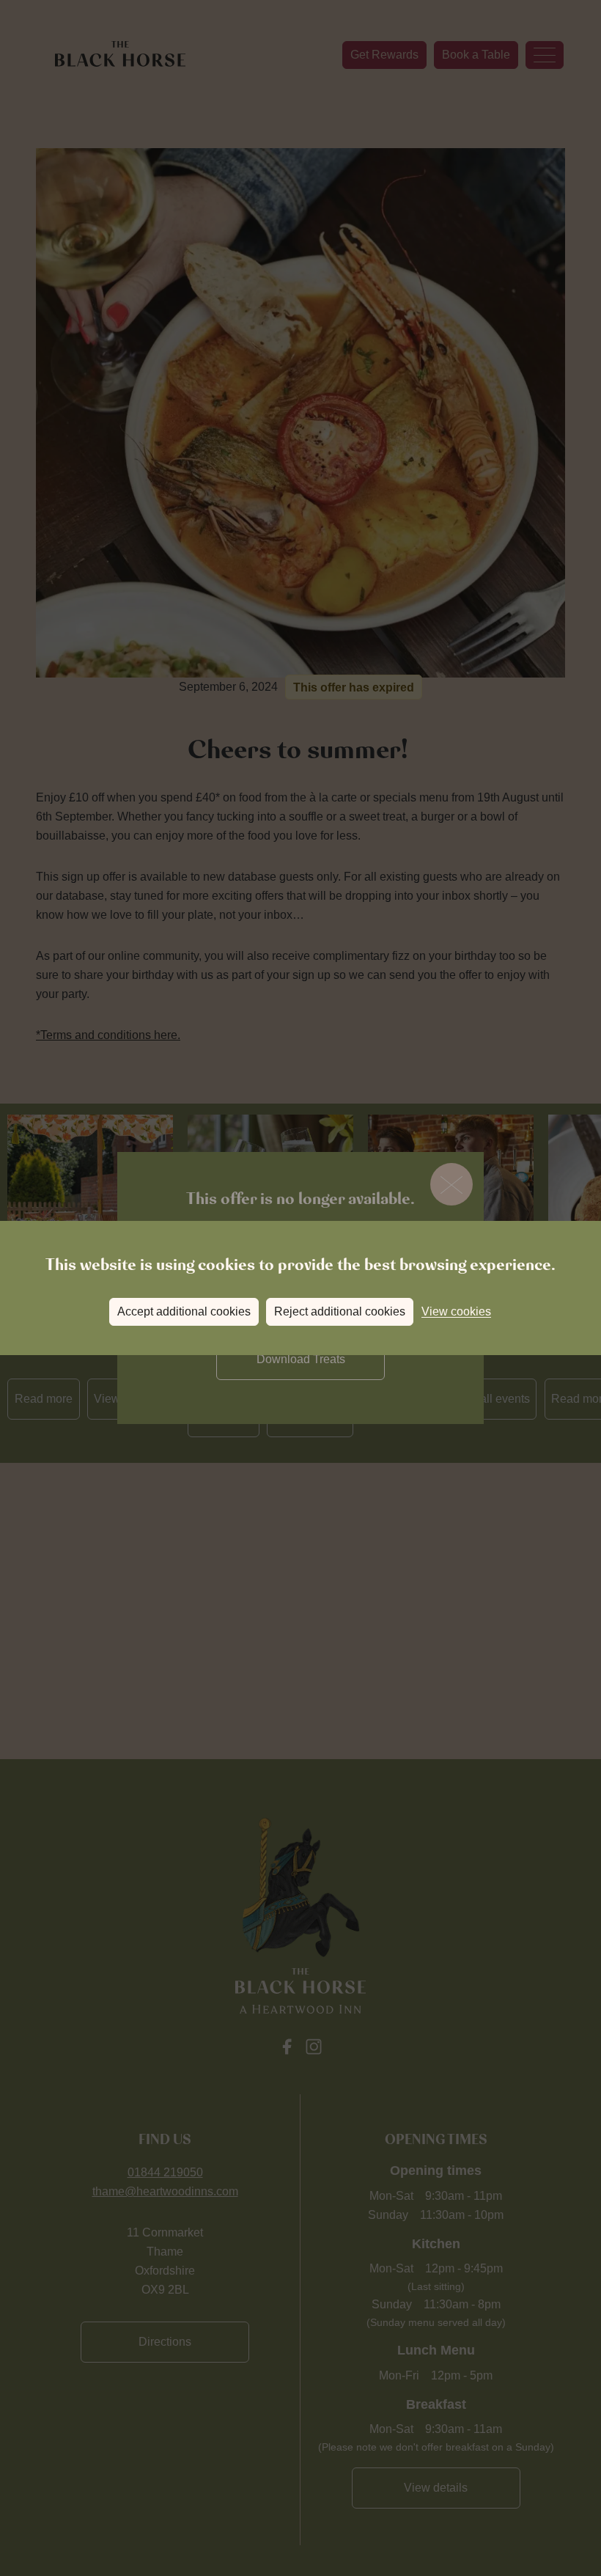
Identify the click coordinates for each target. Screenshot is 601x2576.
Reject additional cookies (340, 1311)
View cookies (456, 1311)
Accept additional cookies (184, 1311)
